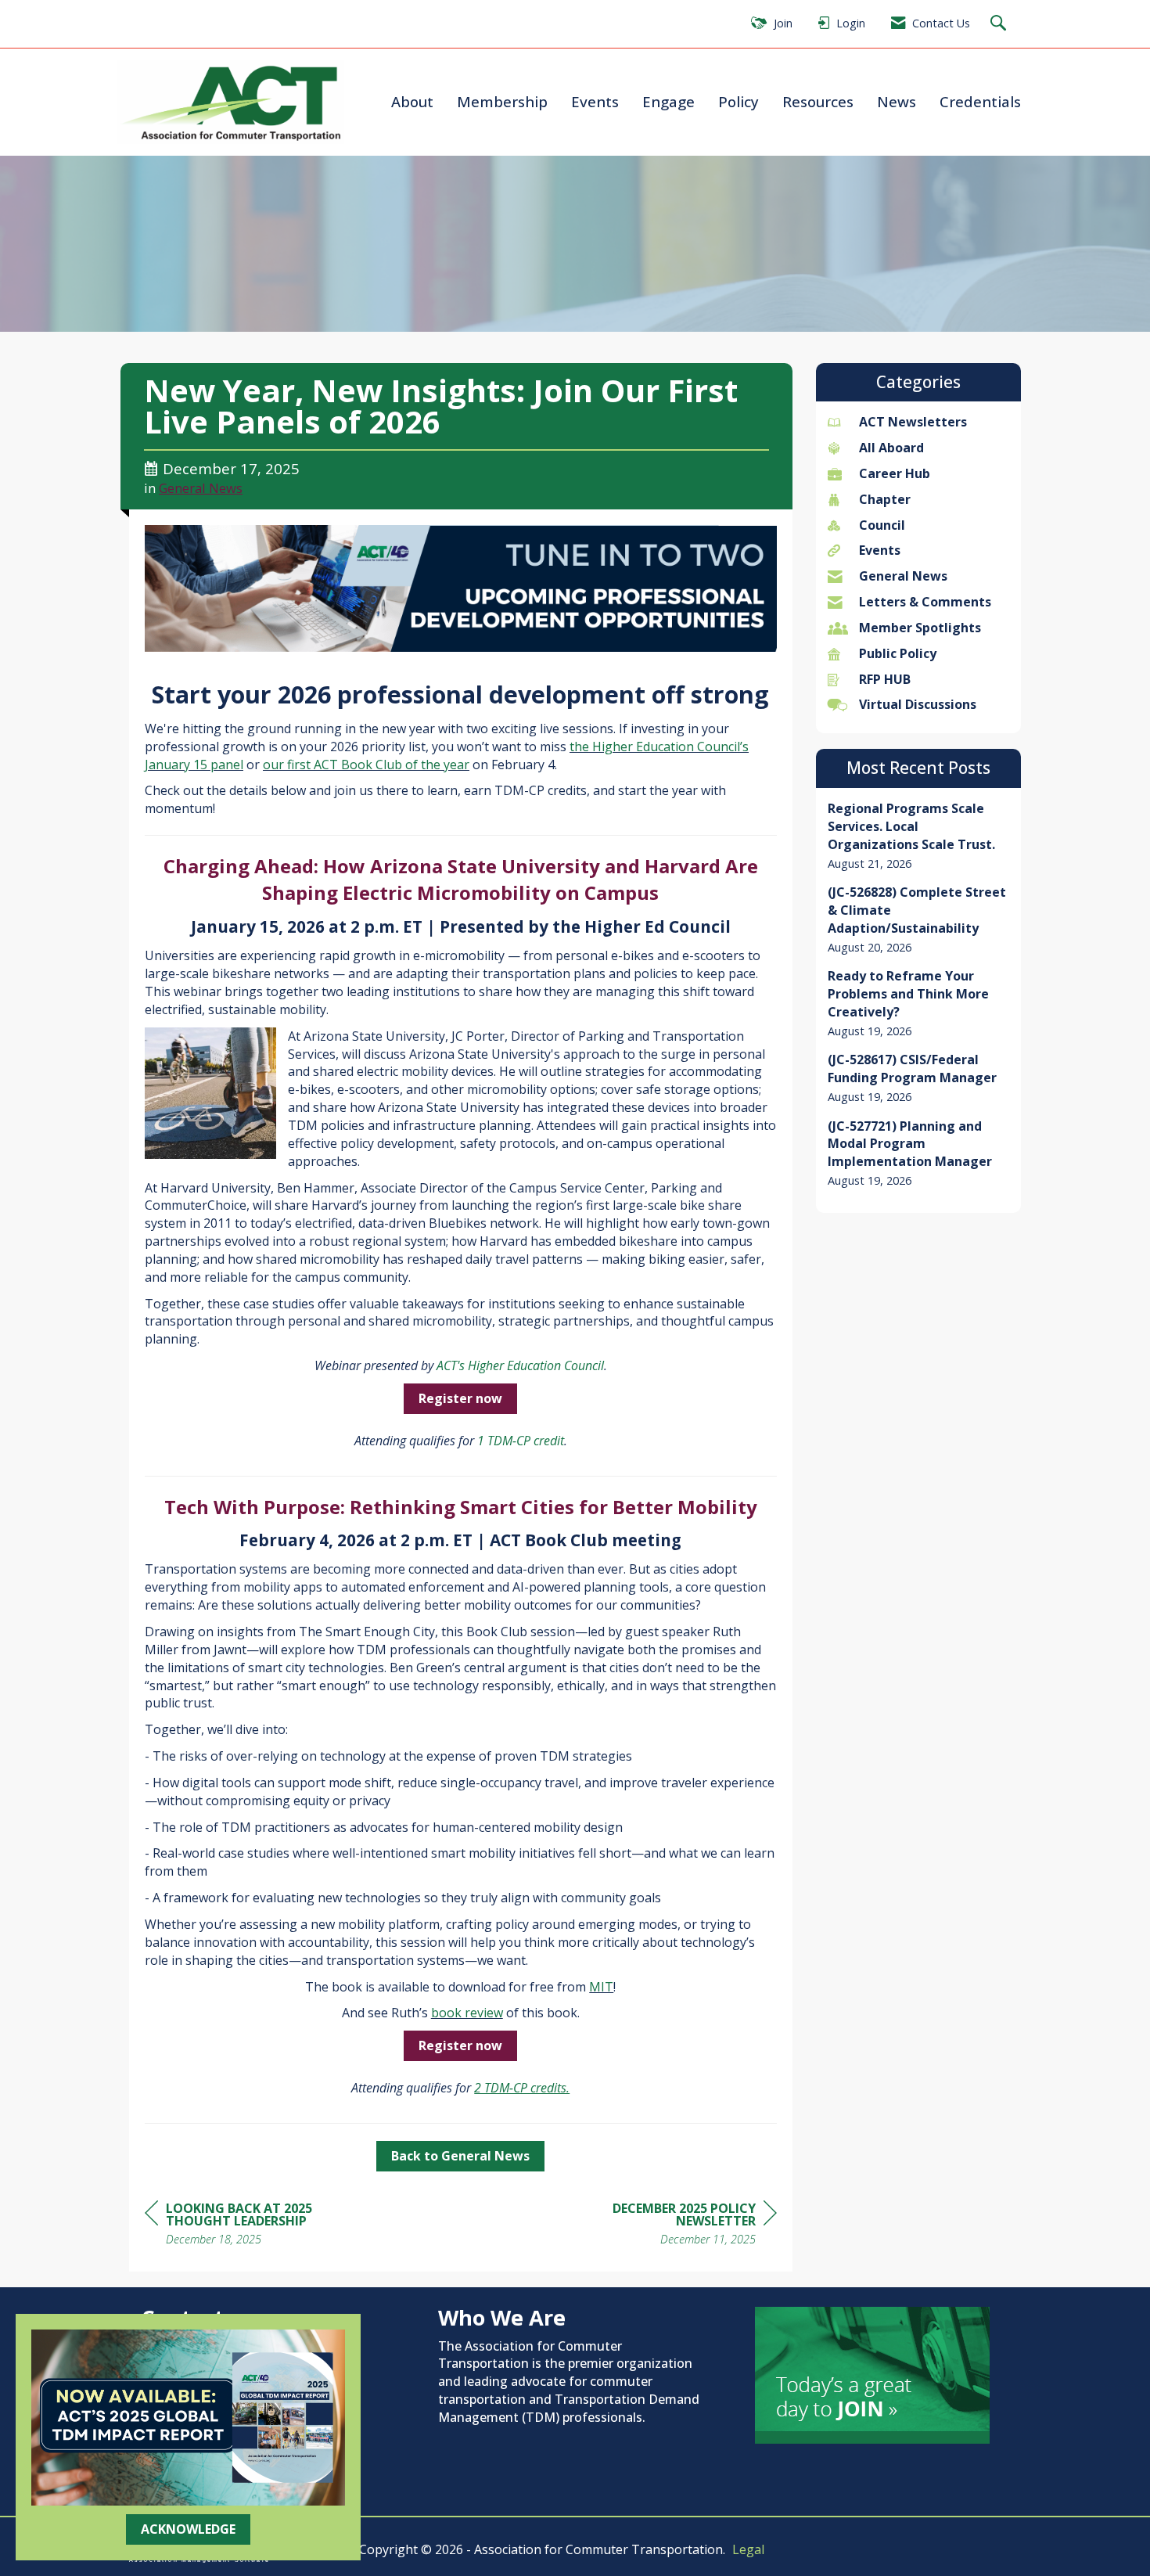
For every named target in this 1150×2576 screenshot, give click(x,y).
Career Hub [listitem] (895, 473)
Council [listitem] (882, 525)
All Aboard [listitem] (891, 448)
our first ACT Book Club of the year (366, 765)
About (412, 101)
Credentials (980, 101)
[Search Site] (1000, 24)
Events (595, 101)
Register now (460, 1398)
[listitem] (919, 836)
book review (467, 2013)
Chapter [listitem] (885, 499)
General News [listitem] (903, 576)
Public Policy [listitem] (898, 653)
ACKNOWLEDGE (188, 2529)
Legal (748, 2549)
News (897, 101)
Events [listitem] (880, 550)
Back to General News (460, 2156)
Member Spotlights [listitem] (920, 628)
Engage (668, 101)
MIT (601, 1987)
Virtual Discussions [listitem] (918, 704)
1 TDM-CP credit (521, 1441)
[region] (659, 2226)
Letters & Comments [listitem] (925, 602)
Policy (739, 101)
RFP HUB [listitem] (885, 679)
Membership (502, 101)
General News (201, 488)
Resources (818, 101)
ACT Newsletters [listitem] (913, 422)
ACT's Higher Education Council (520, 1365)
